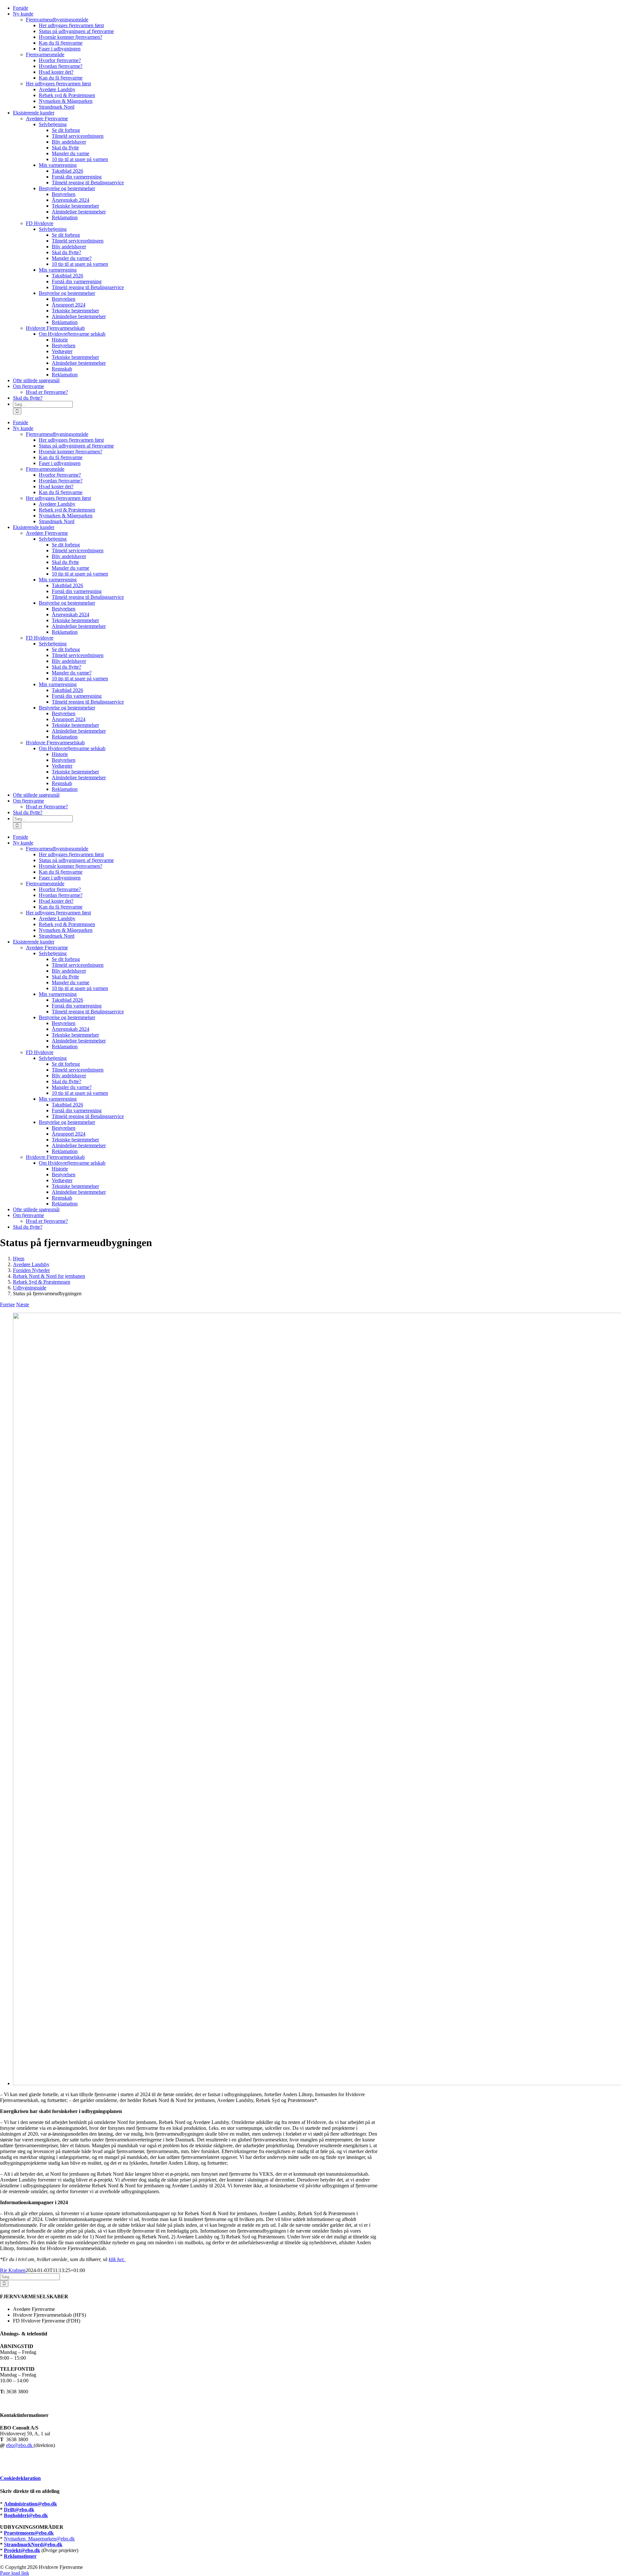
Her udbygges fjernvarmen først (58, 84)
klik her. (117, 2259)
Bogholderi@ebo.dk (26, 2515)
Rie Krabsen (13, 2270)
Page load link (15, 2573)
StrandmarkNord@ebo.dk (33, 2544)
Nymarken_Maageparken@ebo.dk (39, 2539)
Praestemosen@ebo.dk (29, 2533)
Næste (23, 1304)
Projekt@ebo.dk (22, 2550)
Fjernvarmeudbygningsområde (57, 20)
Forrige (7, 1304)
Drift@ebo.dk (19, 2510)
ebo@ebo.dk (20, 2445)
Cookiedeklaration (20, 2478)
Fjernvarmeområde (45, 54)
